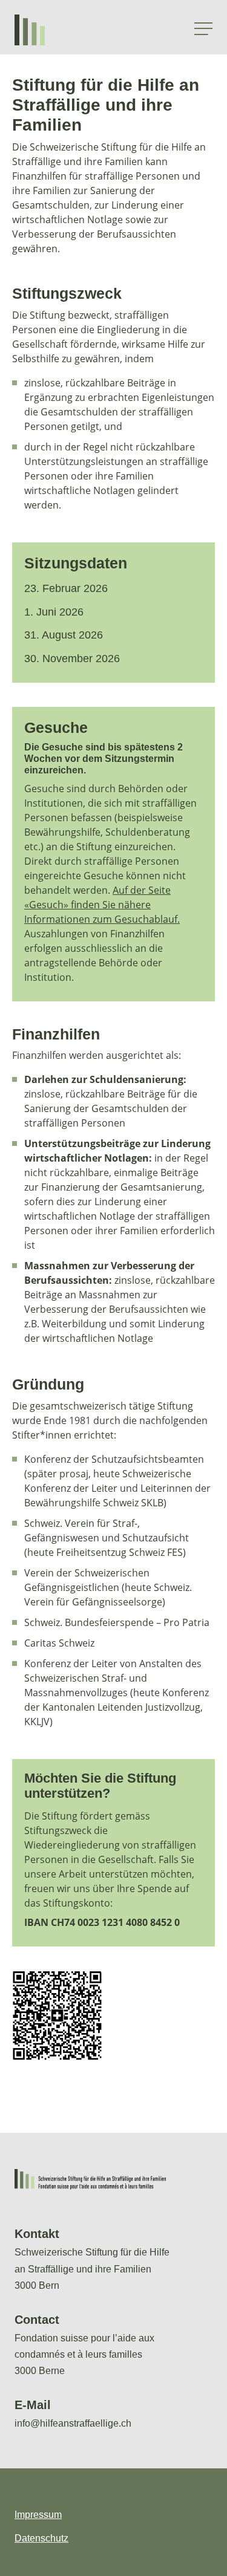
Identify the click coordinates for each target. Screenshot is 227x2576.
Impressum (38, 2515)
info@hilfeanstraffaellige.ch (73, 2423)
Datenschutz (41, 2538)
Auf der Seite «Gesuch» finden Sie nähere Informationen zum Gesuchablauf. (102, 905)
